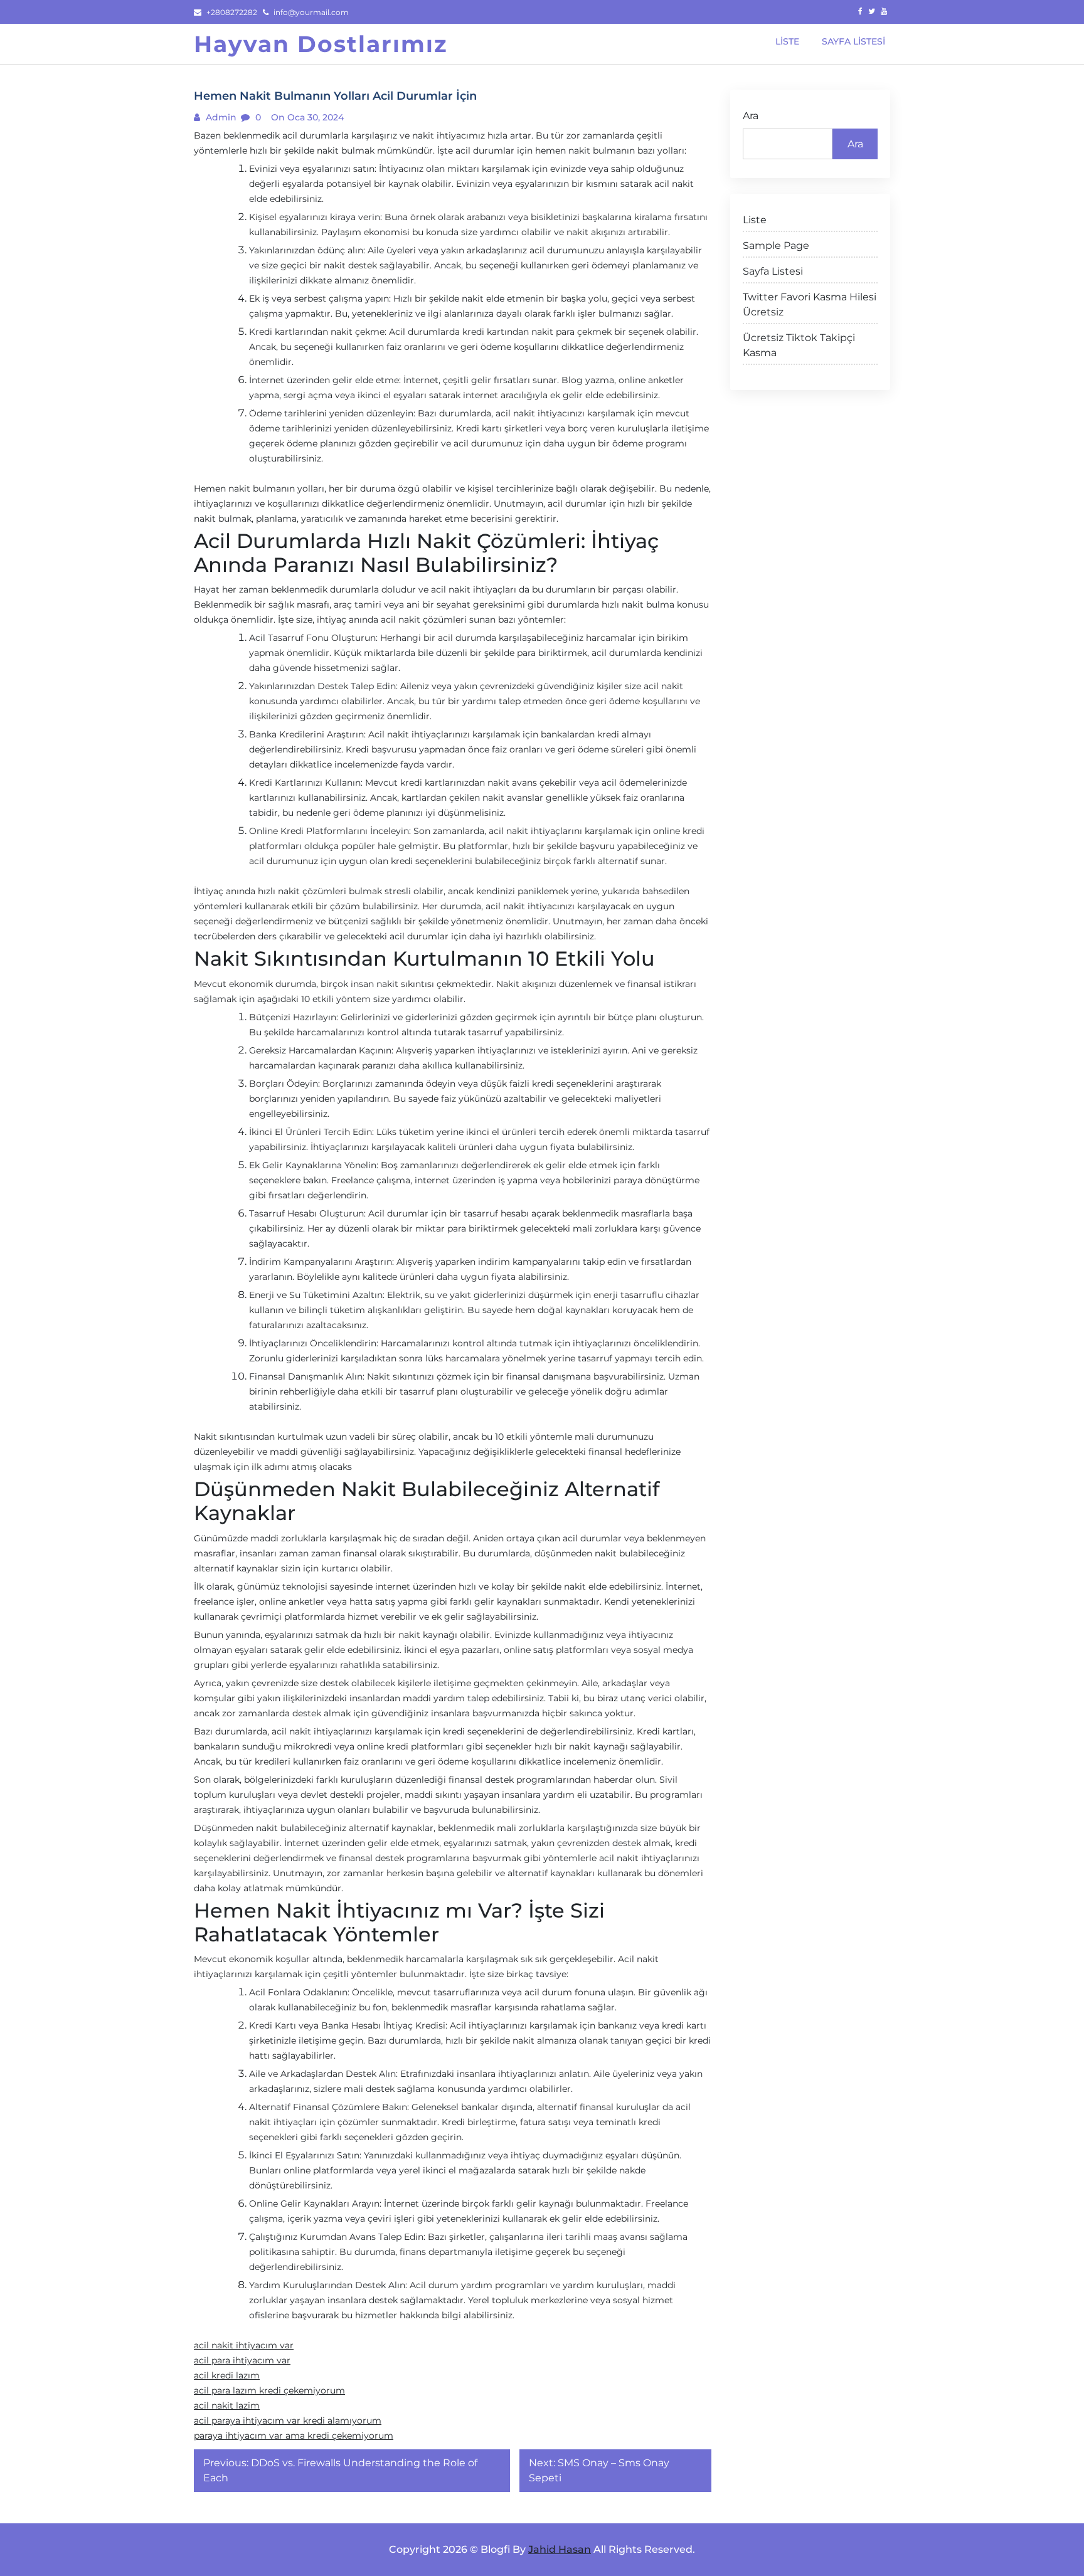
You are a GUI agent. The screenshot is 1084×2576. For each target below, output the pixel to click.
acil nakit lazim (227, 2405)
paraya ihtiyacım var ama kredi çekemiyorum (294, 2436)
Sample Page (776, 245)
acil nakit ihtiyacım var (244, 2345)
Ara (751, 116)
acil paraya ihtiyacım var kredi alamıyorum (288, 2420)
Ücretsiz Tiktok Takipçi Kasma (799, 345)
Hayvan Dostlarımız (321, 44)
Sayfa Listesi (773, 271)
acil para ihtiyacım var (242, 2360)
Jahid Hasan (560, 2549)
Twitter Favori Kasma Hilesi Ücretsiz (810, 304)
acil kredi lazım (227, 2375)
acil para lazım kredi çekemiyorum (269, 2390)
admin (220, 117)
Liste (755, 220)
